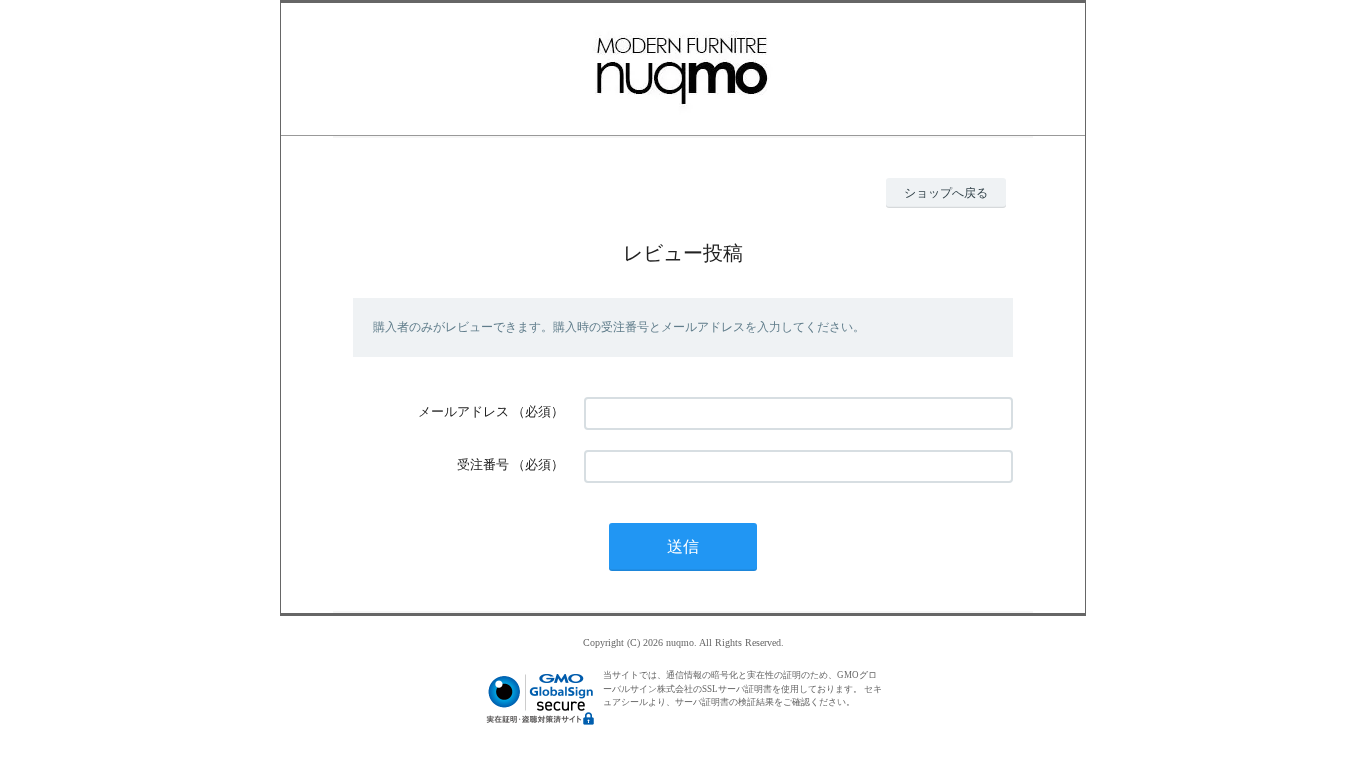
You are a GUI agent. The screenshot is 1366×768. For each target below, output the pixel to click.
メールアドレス (463, 411)
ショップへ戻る (946, 193)
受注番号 (483, 464)
